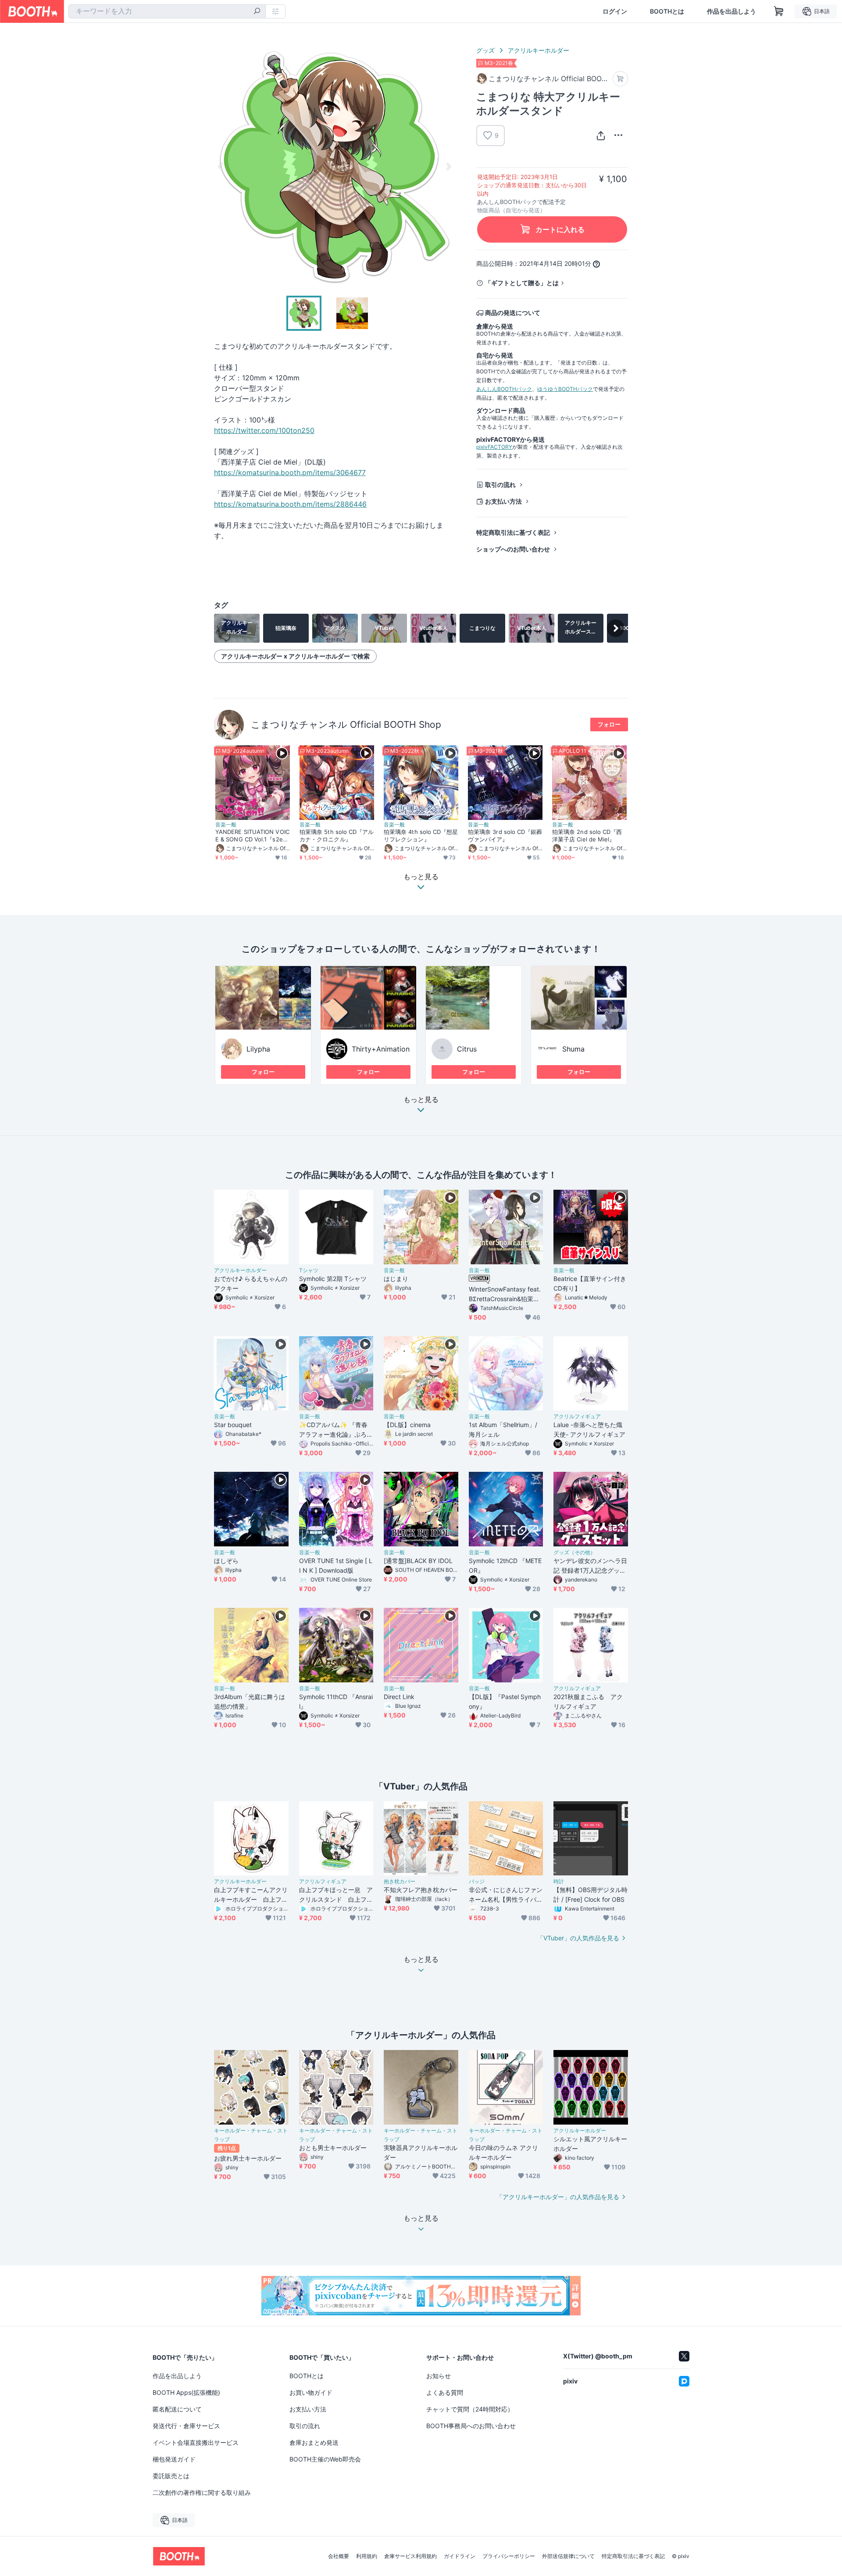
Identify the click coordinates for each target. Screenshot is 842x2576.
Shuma (573, 1049)
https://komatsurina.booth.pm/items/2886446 (290, 504)
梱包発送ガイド (174, 2459)
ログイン (615, 11)
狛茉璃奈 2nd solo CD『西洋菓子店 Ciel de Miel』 (587, 835)
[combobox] (167, 11)
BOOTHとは (667, 11)
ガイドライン (460, 2556)
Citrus (467, 1049)
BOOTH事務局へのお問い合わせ (471, 2426)
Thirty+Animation (381, 1049)
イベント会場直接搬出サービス (196, 2442)
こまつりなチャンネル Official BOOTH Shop (346, 724)
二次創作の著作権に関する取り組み (202, 2492)
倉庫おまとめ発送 (314, 2442)
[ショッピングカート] (779, 11)
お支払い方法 (503, 501)
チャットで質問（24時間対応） (470, 2409)
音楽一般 (226, 825)
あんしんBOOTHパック (504, 389)
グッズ (485, 50)
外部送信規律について (568, 2556)
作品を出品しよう (731, 11)
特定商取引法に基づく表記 (513, 532)
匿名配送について (177, 2409)
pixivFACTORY (494, 447)
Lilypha (258, 1049)
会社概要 (339, 2556)
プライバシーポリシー (509, 2556)
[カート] (620, 79)
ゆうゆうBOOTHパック (565, 389)
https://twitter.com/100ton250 (264, 430)
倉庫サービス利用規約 (410, 2556)
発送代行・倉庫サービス (186, 2426)
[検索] (257, 12)
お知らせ (439, 2376)
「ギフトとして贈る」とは (522, 283)
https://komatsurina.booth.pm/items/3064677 (290, 472)
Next (448, 166)
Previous (221, 166)
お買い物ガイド (311, 2392)
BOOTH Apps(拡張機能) (186, 2392)
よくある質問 (445, 2392)
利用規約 (367, 2556)
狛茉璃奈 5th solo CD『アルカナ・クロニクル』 (337, 835)
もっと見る (421, 1100)
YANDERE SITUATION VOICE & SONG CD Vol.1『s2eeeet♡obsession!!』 (253, 836)
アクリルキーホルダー (539, 50)
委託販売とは (171, 2476)
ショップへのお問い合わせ (513, 549)
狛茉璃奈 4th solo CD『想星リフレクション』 (421, 835)
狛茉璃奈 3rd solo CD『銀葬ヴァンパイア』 (505, 835)
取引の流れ (500, 485)
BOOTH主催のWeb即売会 (325, 2459)
